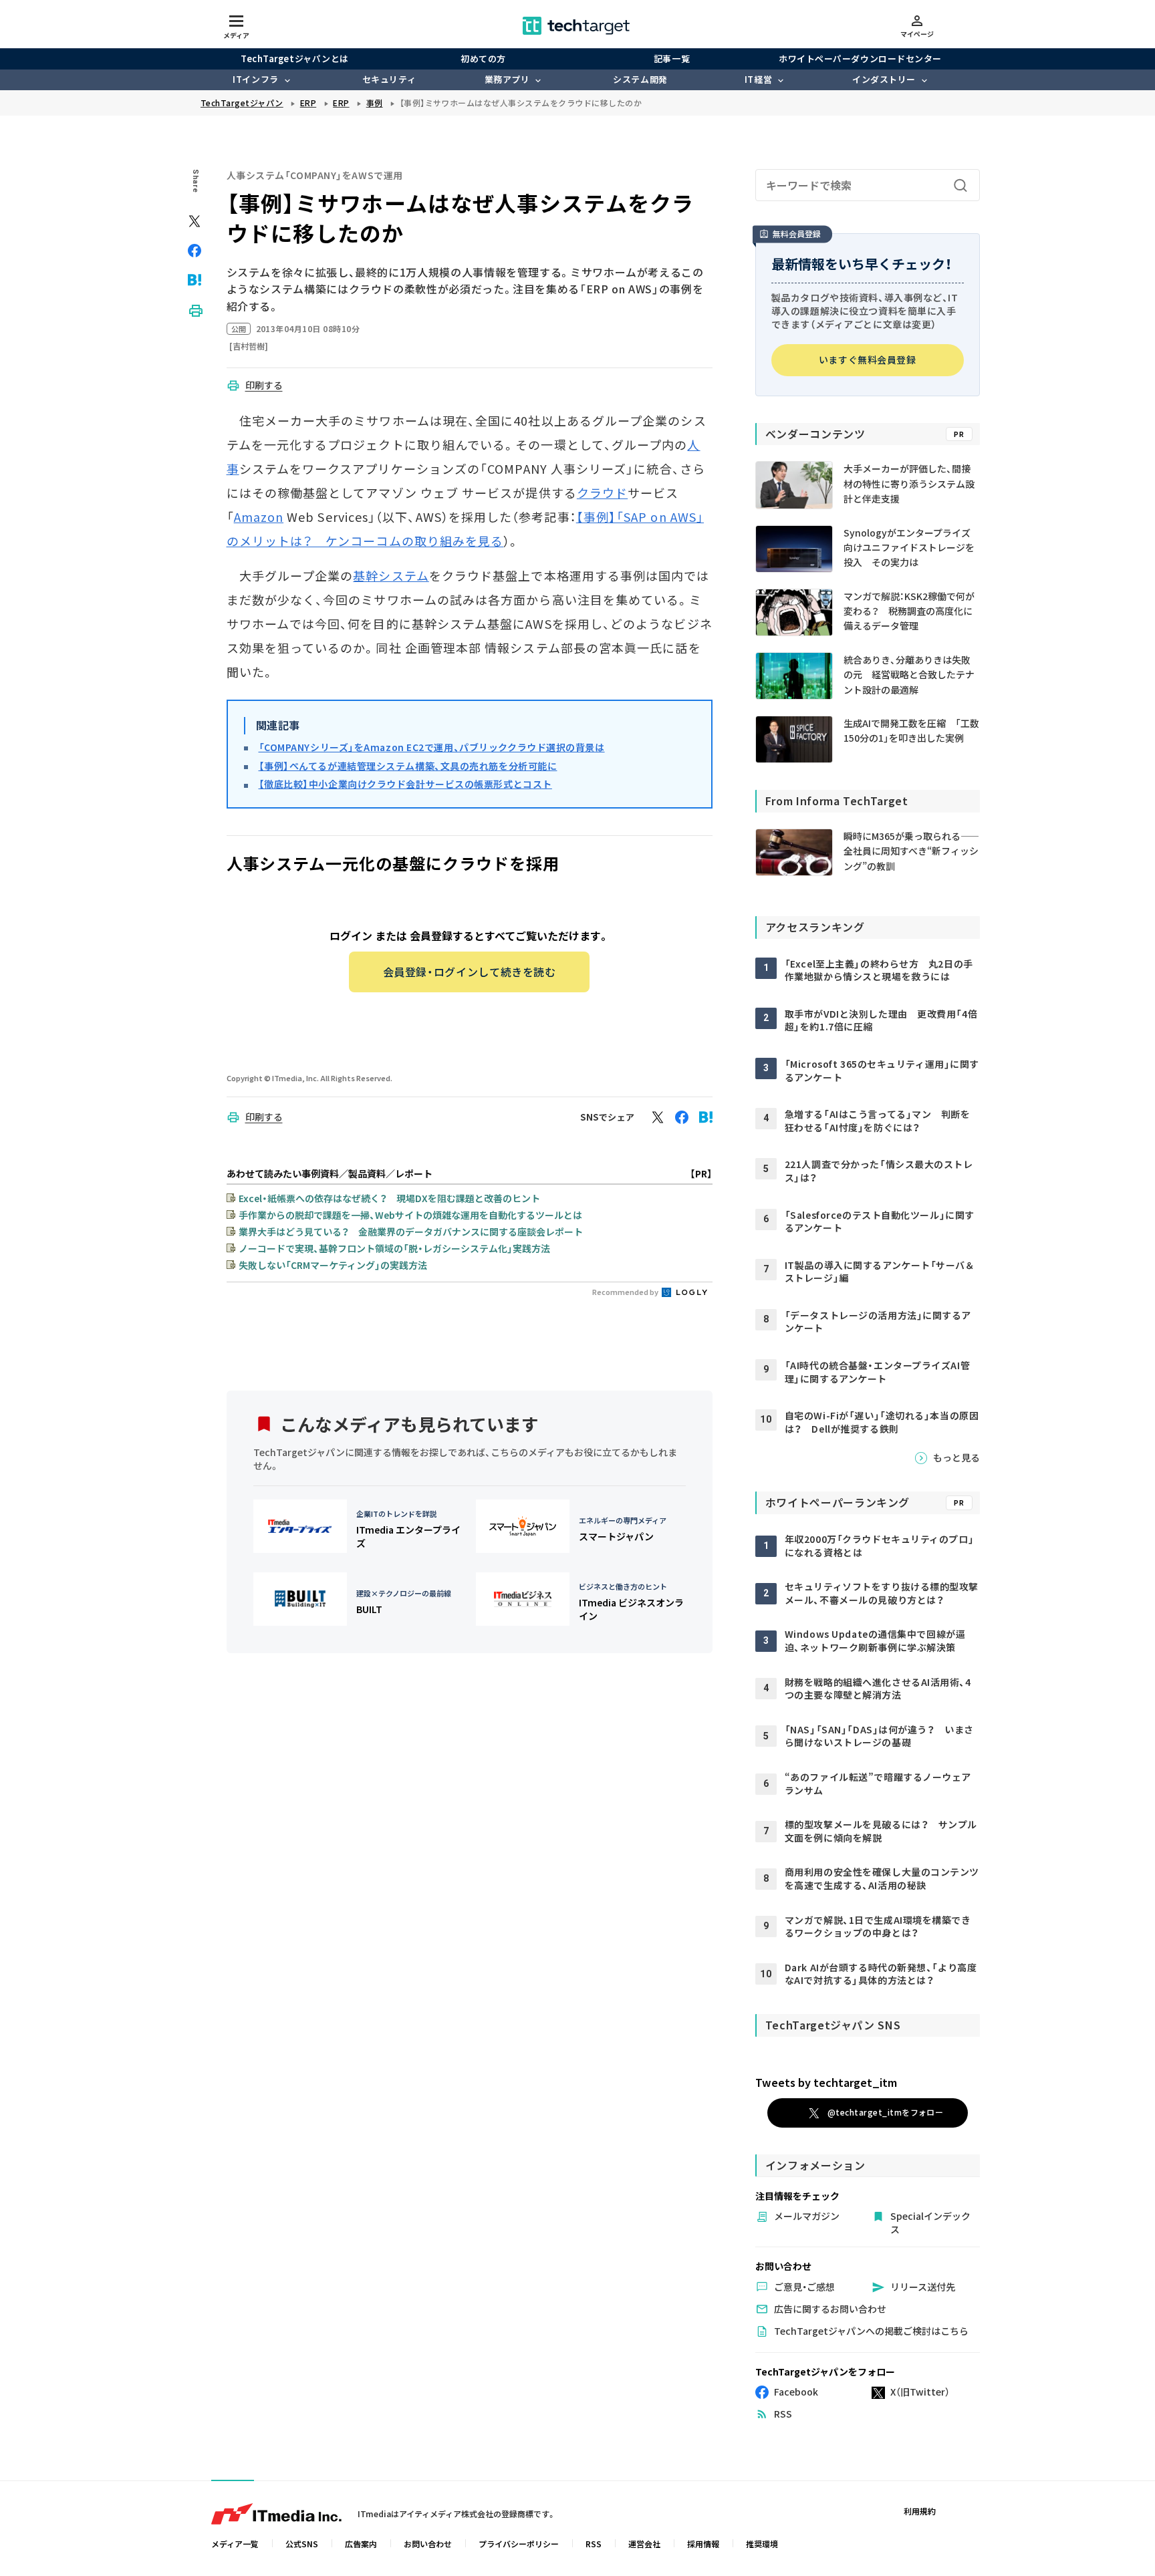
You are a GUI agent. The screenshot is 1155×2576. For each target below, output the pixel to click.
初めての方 (483, 58)
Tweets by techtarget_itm (826, 2082)
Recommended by (626, 1292)
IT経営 (758, 79)
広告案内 (361, 2544)
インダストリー (884, 79)
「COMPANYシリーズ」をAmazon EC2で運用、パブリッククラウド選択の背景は (432, 747)
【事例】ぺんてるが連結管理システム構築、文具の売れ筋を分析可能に (408, 766)
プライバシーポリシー (519, 2544)
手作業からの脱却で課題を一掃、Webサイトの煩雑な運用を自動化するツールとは (410, 1215)
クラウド (602, 492)
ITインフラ (255, 79)
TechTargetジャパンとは (294, 58)
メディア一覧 (235, 2544)
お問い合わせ (428, 2544)
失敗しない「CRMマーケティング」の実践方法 (333, 1265)
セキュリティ (389, 79)
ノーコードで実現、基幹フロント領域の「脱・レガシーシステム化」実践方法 (394, 1248)
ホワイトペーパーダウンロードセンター (860, 58)
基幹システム (391, 575)
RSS (594, 2544)
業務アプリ (507, 79)
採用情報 (703, 2544)
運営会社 (644, 2544)
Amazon (259, 517)
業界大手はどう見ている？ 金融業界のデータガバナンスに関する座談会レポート (411, 1232)
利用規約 (920, 2511)
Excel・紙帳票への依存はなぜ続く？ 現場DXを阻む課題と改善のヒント (389, 1198)
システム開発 (640, 79)
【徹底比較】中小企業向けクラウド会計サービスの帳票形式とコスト (405, 784)
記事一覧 (672, 58)
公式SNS (302, 2544)
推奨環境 (762, 2544)
